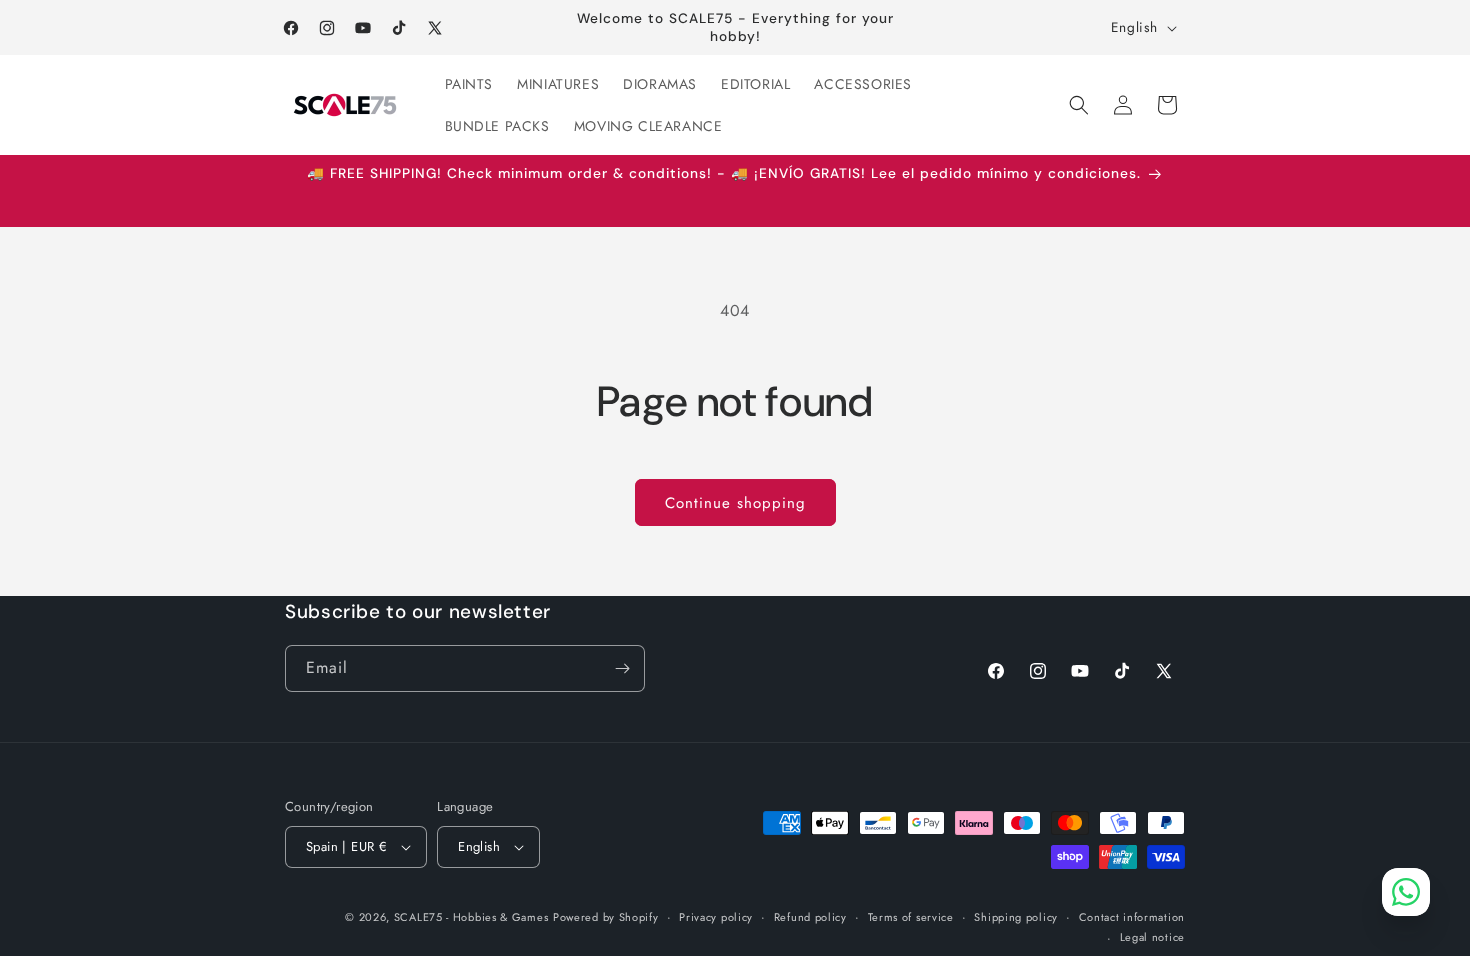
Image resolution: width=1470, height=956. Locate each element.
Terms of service (911, 917)
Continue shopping (735, 503)
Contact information (1132, 917)
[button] (1079, 105)
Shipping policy (1016, 917)
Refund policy (810, 917)
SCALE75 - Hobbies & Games (471, 917)
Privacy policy (716, 917)
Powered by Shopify (606, 917)
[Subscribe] (622, 668)
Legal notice (1152, 937)
